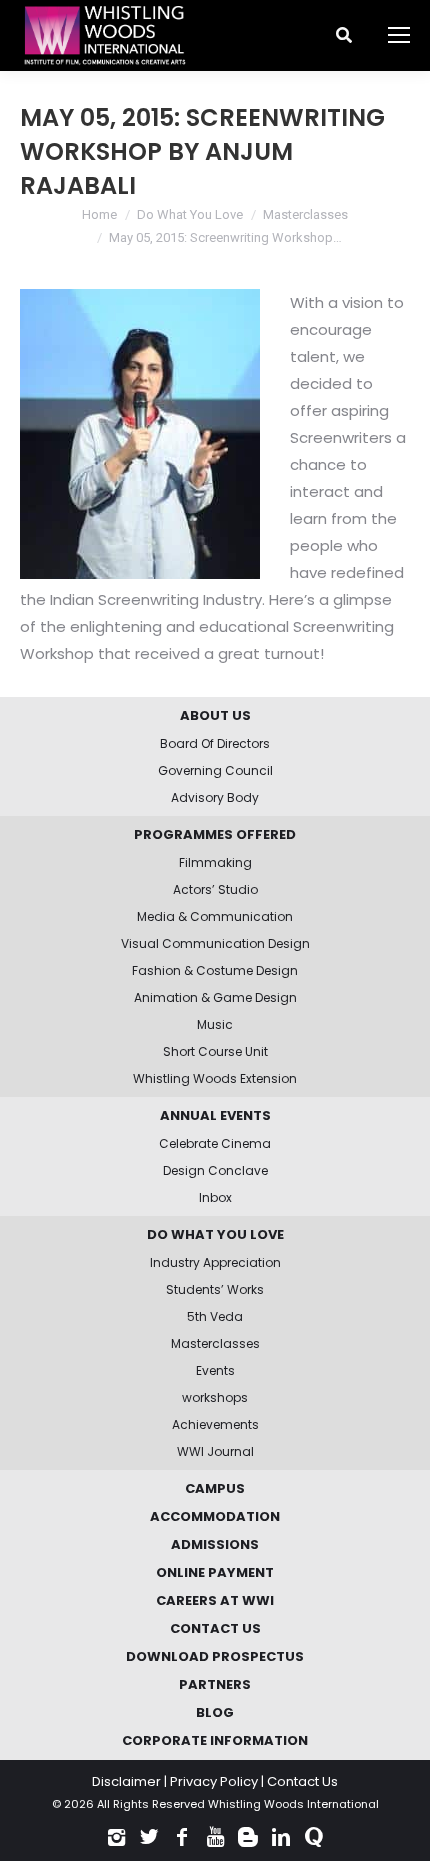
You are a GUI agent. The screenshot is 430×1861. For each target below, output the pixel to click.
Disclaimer (126, 1781)
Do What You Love (190, 214)
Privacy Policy (214, 1781)
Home (99, 214)
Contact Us (302, 1781)
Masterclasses (305, 214)
